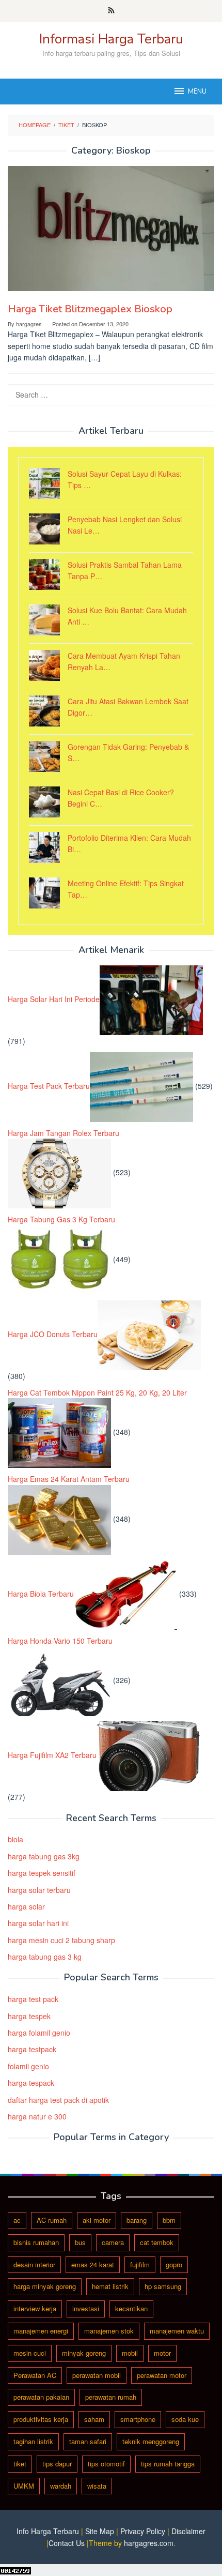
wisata (97, 2486)
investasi (86, 2308)
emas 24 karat (93, 2264)
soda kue (185, 2419)
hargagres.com (149, 2543)
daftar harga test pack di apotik (58, 2100)
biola (15, 1839)
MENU (197, 92)
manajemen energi (41, 2331)
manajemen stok (109, 2331)
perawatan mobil (97, 2375)
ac (17, 2220)
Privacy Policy (143, 2531)
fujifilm (140, 2264)
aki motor (97, 2220)
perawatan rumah (111, 2397)
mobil (130, 2353)
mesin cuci (30, 2353)
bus (80, 2242)
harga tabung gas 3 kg (45, 1957)
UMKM (24, 2486)
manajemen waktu (177, 2331)
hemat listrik (110, 2286)
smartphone (138, 2419)
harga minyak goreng (45, 2286)
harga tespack (31, 2083)
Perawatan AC (35, 2375)
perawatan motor (162, 2375)
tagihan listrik (33, 2441)
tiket (20, 2464)
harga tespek (29, 2016)
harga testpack (32, 2049)
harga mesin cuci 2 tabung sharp (61, 1940)
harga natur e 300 (37, 2116)
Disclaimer (188, 2531)
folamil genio (28, 2066)
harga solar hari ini (38, 1923)
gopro (174, 2264)
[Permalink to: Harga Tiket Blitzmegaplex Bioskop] (111, 228)
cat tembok (157, 2242)
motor (162, 2353)
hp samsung (163, 2286)
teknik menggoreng (151, 2441)
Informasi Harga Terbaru (111, 39)
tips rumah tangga (168, 2464)
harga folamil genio (39, 2033)
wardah (61, 2486)
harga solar (26, 1906)
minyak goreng (84, 2353)
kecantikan (131, 2308)
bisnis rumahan (36, 2242)
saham (94, 2419)
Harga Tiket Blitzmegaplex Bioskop (90, 309)
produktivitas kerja (41, 2419)
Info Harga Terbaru (48, 2531)
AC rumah (52, 2220)
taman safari (88, 2441)
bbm (169, 2220)
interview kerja (35, 2308)
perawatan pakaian (41, 2397)
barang (137, 2220)
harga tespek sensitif (42, 1873)
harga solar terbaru (39, 1890)
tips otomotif (106, 2464)
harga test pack (33, 1999)
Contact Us (67, 2543)
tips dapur (57, 2464)
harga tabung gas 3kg (44, 1856)
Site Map (100, 2531)
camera (113, 2242)
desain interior (34, 2264)
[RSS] (111, 11)
